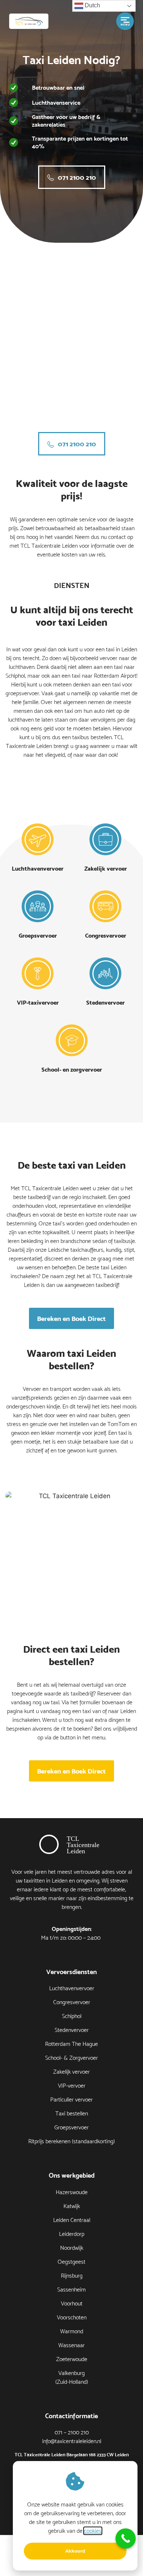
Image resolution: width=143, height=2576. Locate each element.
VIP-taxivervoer (38, 1002)
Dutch (92, 5)
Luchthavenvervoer (38, 868)
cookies (93, 2531)
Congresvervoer (106, 935)
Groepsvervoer (38, 935)
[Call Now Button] (126, 2538)
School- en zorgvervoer (72, 1069)
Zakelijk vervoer (106, 868)
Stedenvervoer (105, 1002)
